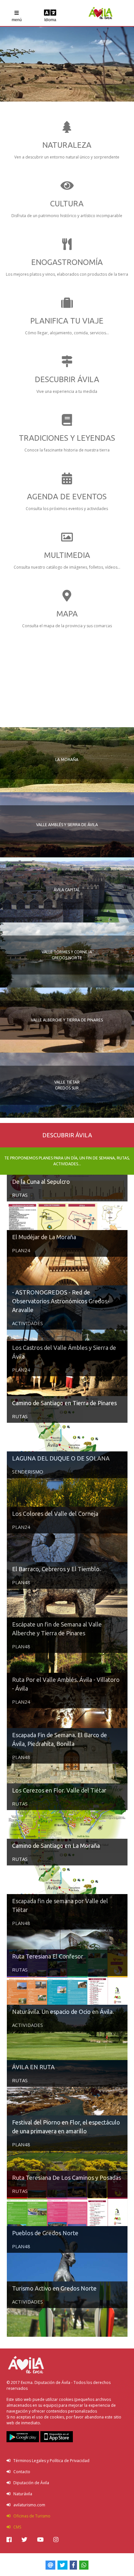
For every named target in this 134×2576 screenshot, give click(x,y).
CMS (16, 2527)
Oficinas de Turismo (30, 2516)
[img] (9, 2540)
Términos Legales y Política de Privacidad (50, 2461)
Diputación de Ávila (30, 2483)
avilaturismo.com (28, 2505)
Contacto (20, 2472)
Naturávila (21, 2494)
